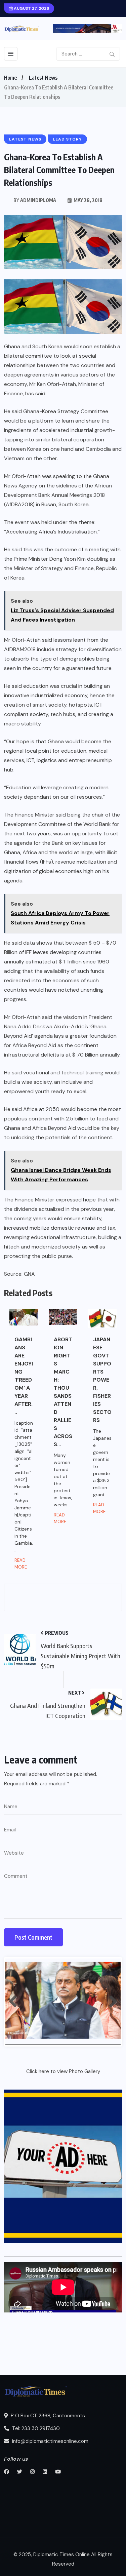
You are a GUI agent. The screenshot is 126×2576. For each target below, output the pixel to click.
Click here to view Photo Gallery (63, 2071)
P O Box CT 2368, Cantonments (47, 2416)
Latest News (43, 78)
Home (10, 78)
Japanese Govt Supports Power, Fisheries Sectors (102, 1380)
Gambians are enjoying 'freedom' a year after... (24, 1376)
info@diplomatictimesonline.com (50, 2441)
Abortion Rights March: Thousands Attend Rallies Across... (63, 1392)
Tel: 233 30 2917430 (35, 2428)
